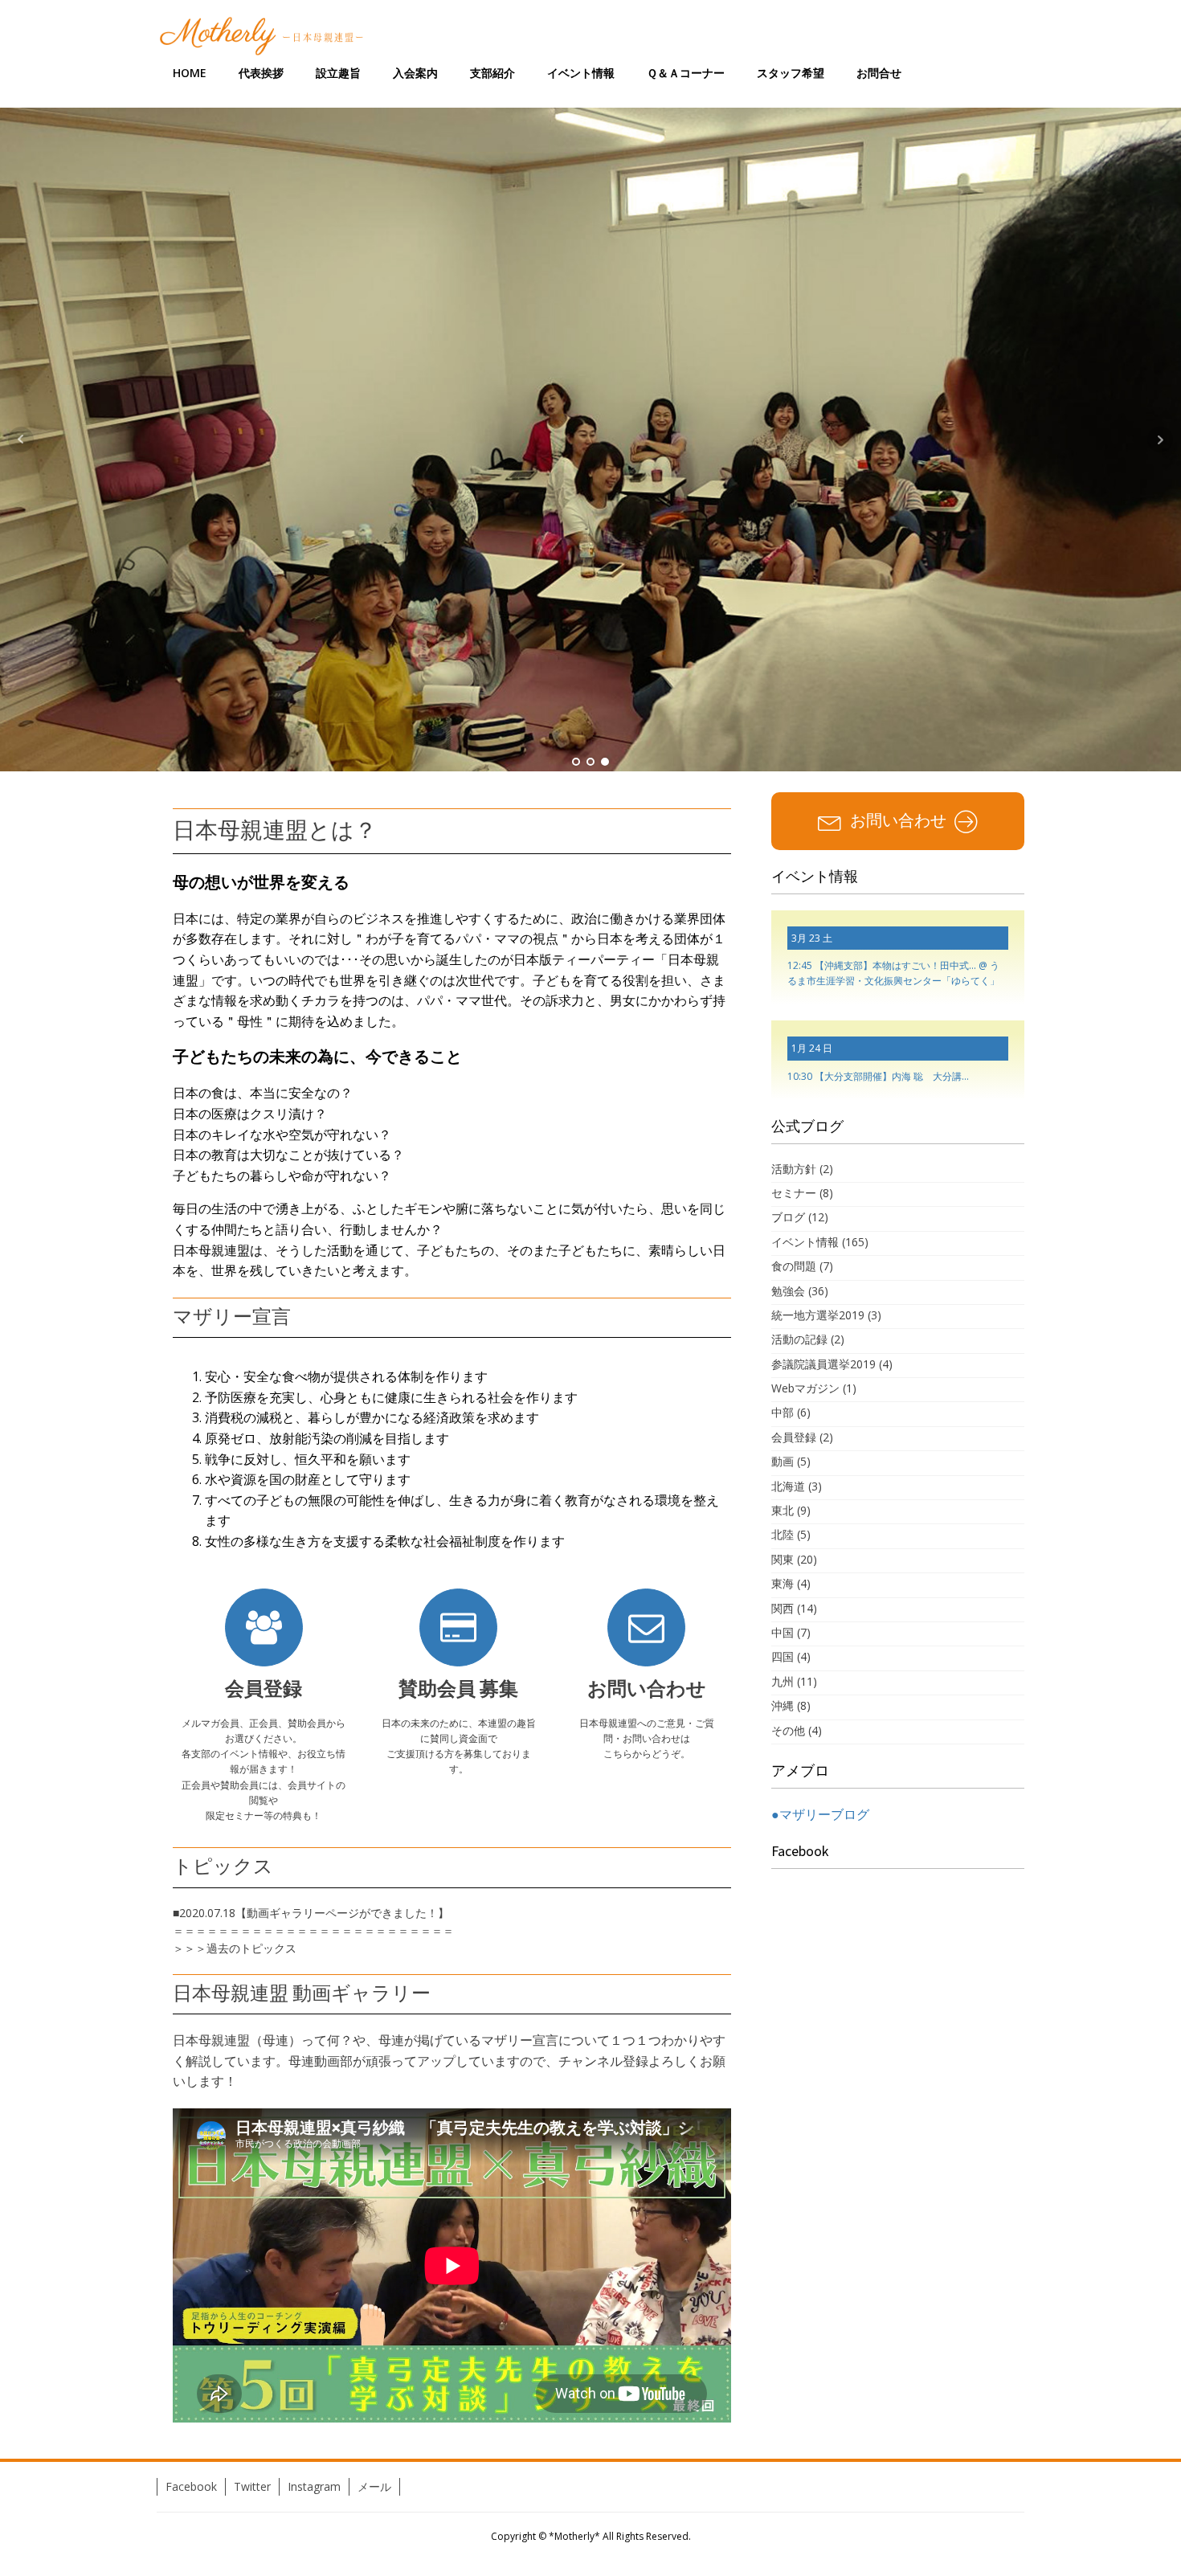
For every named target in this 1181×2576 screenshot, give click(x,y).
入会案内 (415, 73)
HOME (190, 73)
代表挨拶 (261, 73)
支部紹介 (492, 73)
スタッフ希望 (791, 73)
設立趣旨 (338, 73)
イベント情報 (581, 73)
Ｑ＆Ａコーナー (686, 73)
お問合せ (879, 73)
